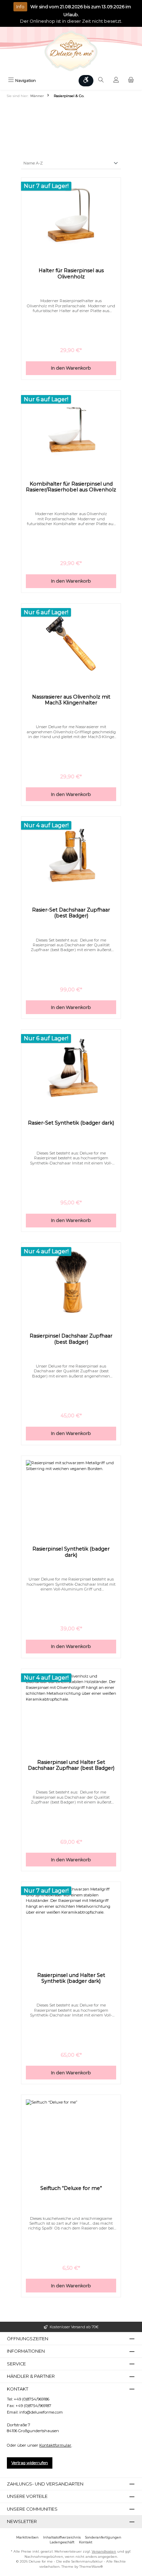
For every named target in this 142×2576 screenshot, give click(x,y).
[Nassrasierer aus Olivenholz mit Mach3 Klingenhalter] (71, 642)
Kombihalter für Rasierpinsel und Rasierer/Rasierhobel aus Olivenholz (71, 487)
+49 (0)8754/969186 (32, 2399)
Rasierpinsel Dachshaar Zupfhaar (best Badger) (71, 1339)
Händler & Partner (31, 2376)
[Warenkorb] (131, 81)
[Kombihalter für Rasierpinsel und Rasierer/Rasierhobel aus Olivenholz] (71, 429)
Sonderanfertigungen (103, 2537)
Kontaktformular (55, 2445)
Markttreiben (27, 2537)
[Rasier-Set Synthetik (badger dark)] (71, 1068)
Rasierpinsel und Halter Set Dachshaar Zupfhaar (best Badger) (71, 1765)
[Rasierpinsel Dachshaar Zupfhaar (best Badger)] (71, 1281)
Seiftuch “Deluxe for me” (71, 2188)
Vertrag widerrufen (30, 2463)
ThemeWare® (91, 2567)
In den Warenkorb (71, 368)
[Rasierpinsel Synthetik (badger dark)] (71, 1494)
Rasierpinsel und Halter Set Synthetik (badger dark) (71, 1978)
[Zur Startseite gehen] (71, 51)
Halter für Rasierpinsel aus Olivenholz (71, 274)
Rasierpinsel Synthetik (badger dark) (71, 1552)
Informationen (26, 2351)
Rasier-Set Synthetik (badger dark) (71, 1123)
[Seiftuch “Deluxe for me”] (71, 2134)
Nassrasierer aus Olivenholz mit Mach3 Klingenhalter (71, 700)
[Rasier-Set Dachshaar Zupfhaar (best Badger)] (71, 855)
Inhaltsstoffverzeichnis (62, 2537)
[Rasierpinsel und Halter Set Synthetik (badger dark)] (71, 1921)
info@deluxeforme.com (41, 2412)
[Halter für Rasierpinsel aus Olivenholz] (71, 216)
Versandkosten (104, 2551)
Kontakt (86, 2542)
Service (16, 2364)
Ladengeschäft (62, 2542)
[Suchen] (101, 81)
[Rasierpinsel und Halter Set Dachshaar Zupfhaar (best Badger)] (71, 1708)
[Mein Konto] (116, 81)
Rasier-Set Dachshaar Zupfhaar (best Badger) (71, 913)
